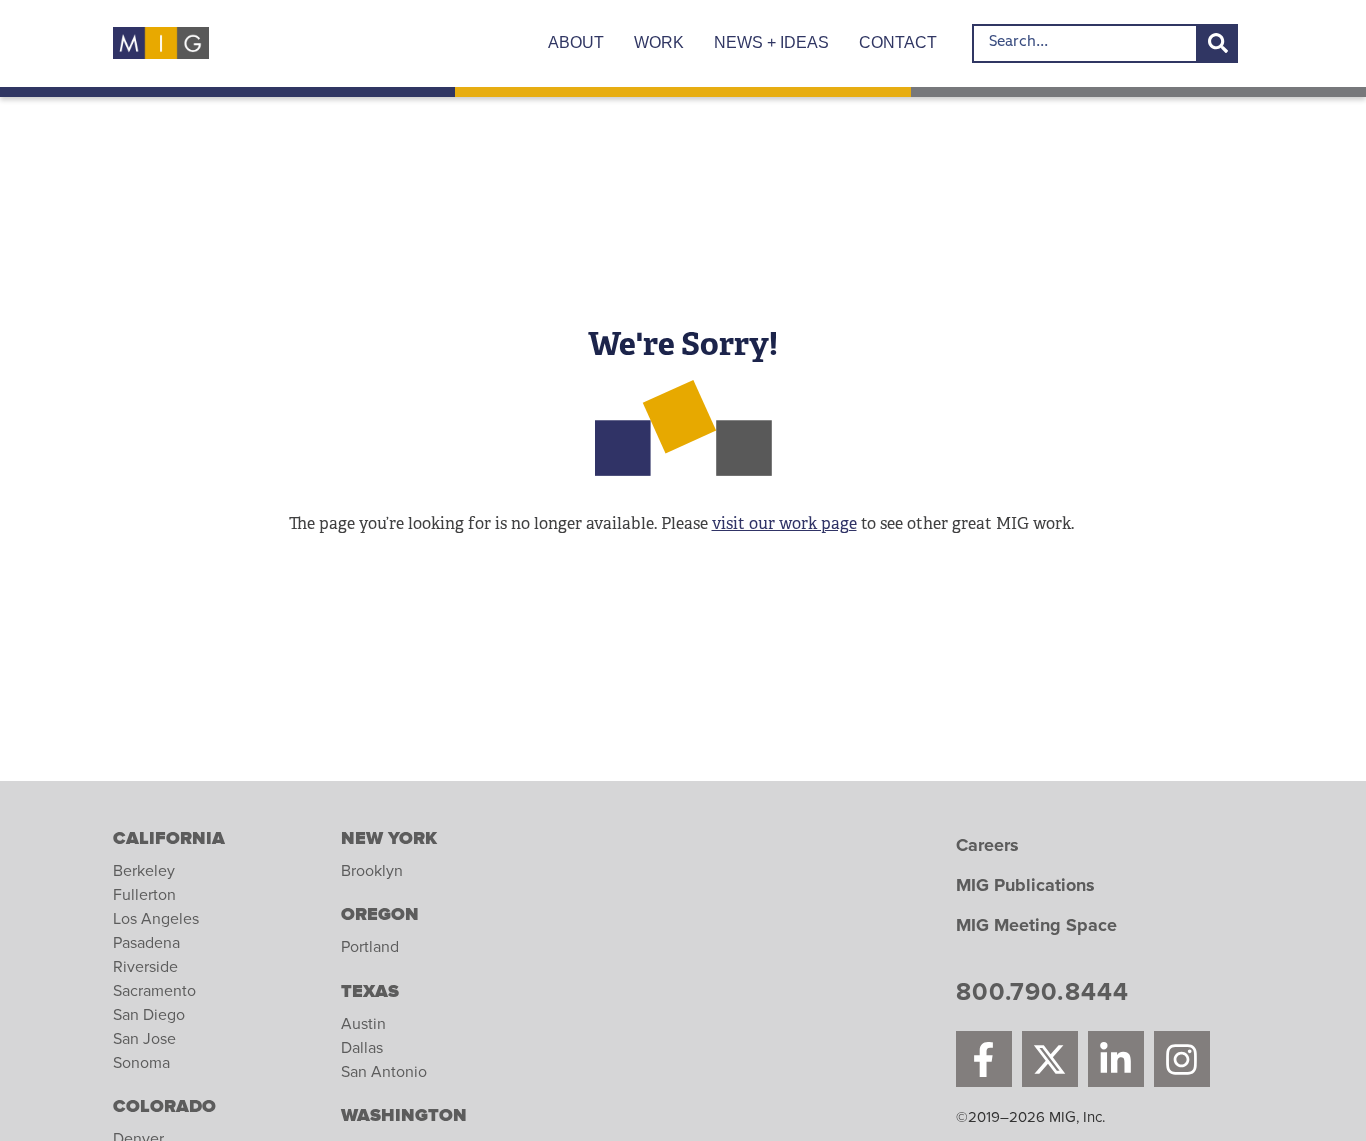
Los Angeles (156, 919)
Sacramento (154, 991)
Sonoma (141, 1063)
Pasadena (146, 943)
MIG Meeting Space (1036, 926)
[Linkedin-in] (1116, 1059)
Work (659, 42)
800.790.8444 (1042, 995)
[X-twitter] (1050, 1059)
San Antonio (384, 1072)
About (576, 42)
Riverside (145, 967)
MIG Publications (1025, 886)
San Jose (144, 1039)
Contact (898, 42)
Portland (370, 947)
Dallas (362, 1048)
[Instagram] (1182, 1059)
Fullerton (144, 895)
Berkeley (144, 871)
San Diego (149, 1015)
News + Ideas (771, 42)
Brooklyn (372, 871)
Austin (363, 1024)
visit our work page (784, 523)
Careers (987, 846)
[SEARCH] (1218, 43)
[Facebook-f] (984, 1059)
